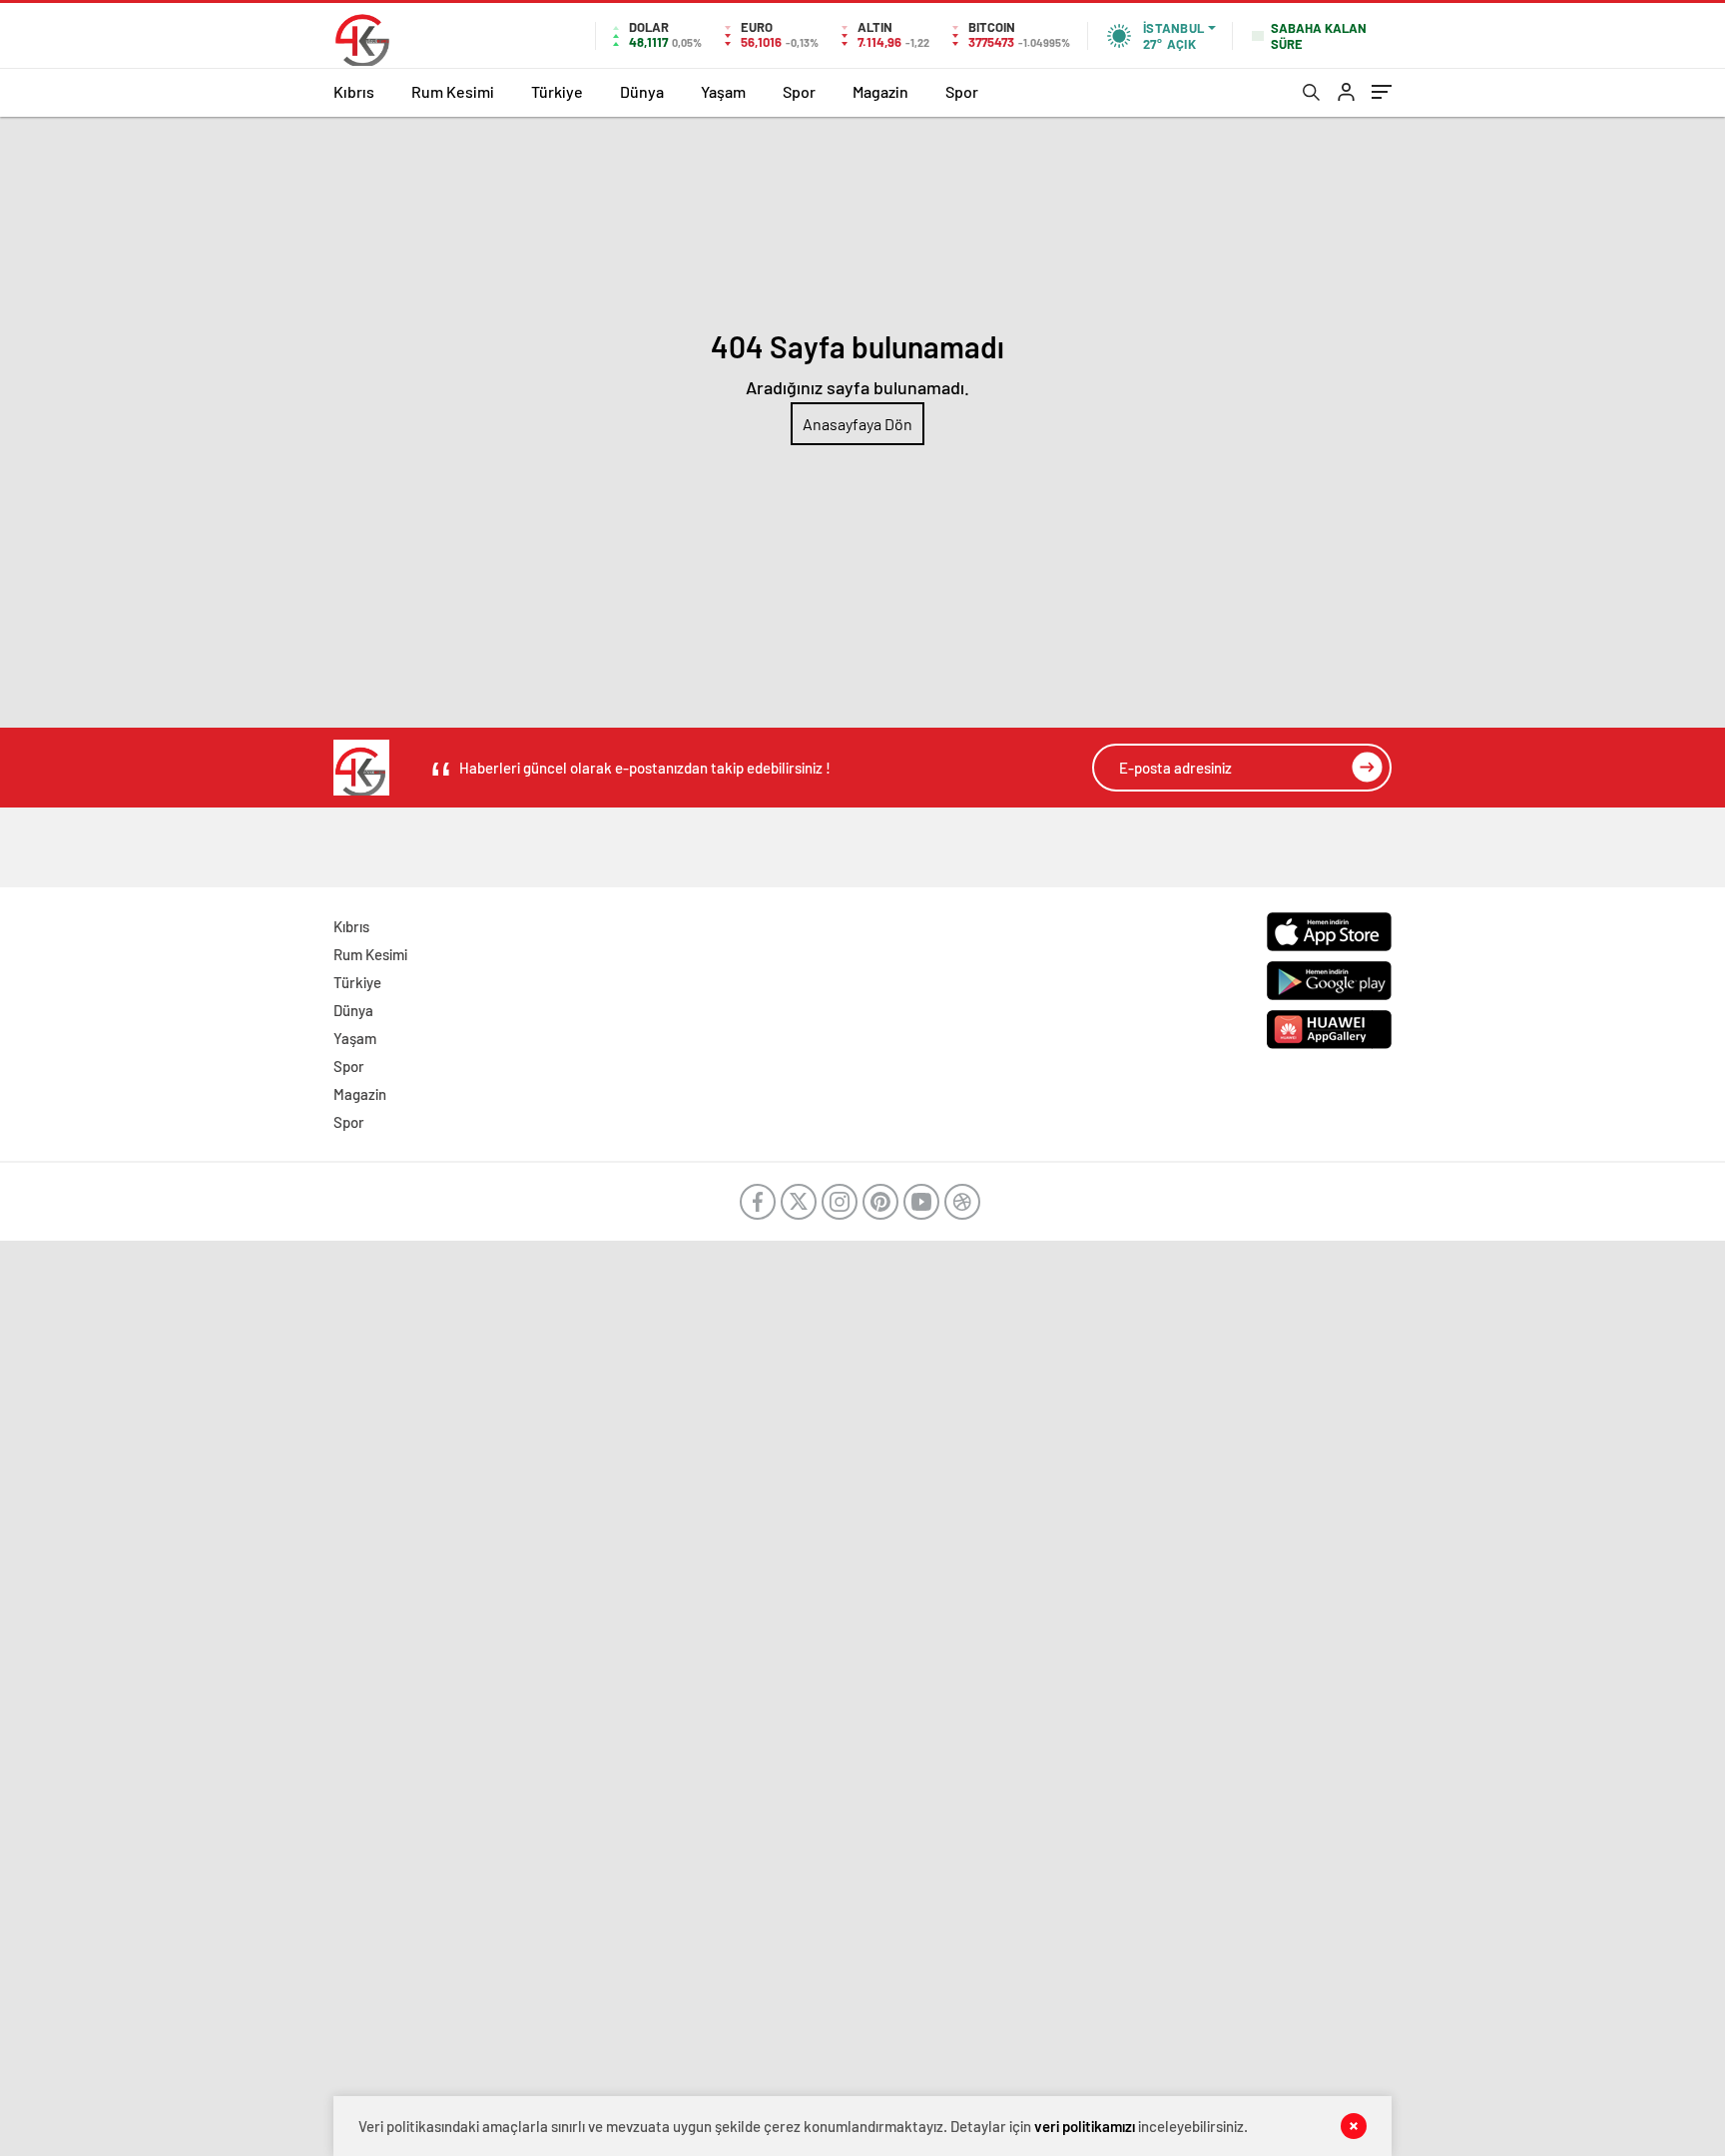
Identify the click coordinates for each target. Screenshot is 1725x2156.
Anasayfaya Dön (858, 424)
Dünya (642, 91)
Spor (799, 91)
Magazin (880, 91)
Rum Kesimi (453, 91)
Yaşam (723, 91)
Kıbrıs (354, 91)
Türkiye (557, 91)
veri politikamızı (1085, 2126)
